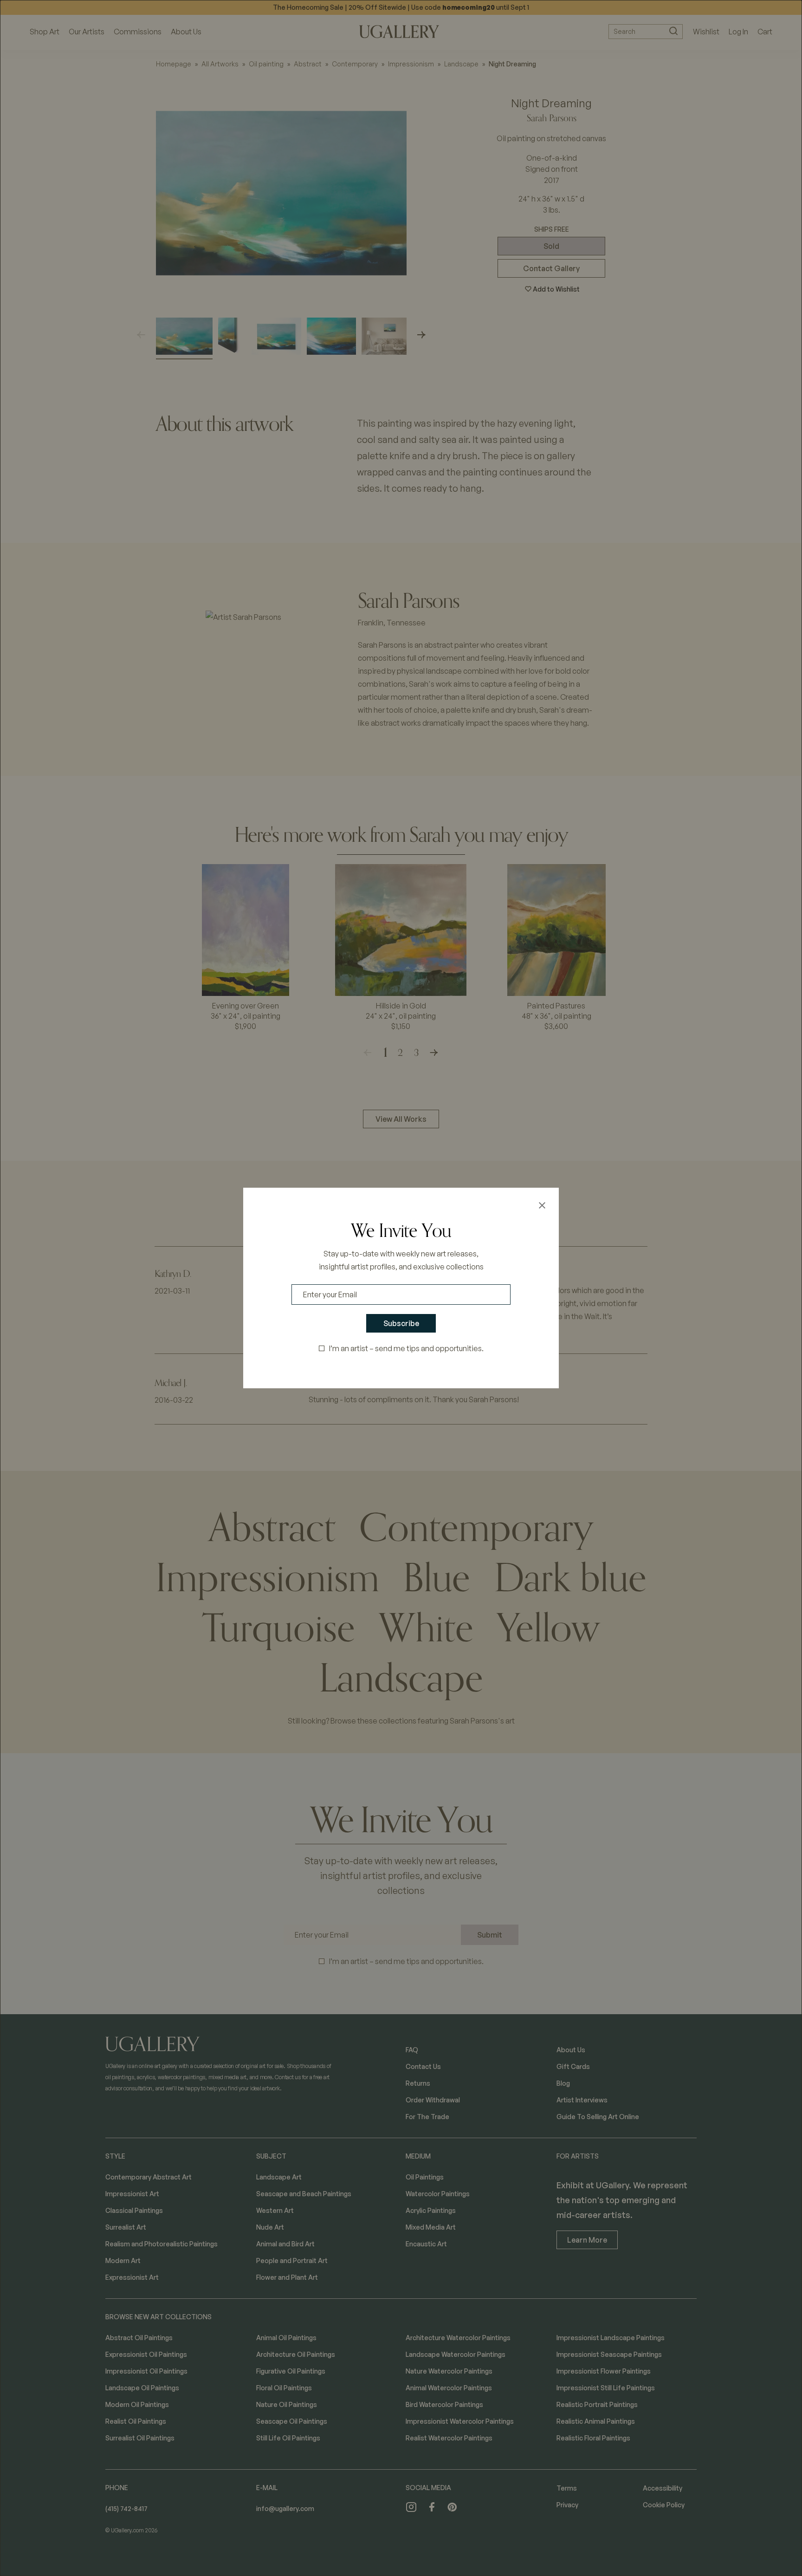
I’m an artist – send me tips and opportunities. (406, 1348)
